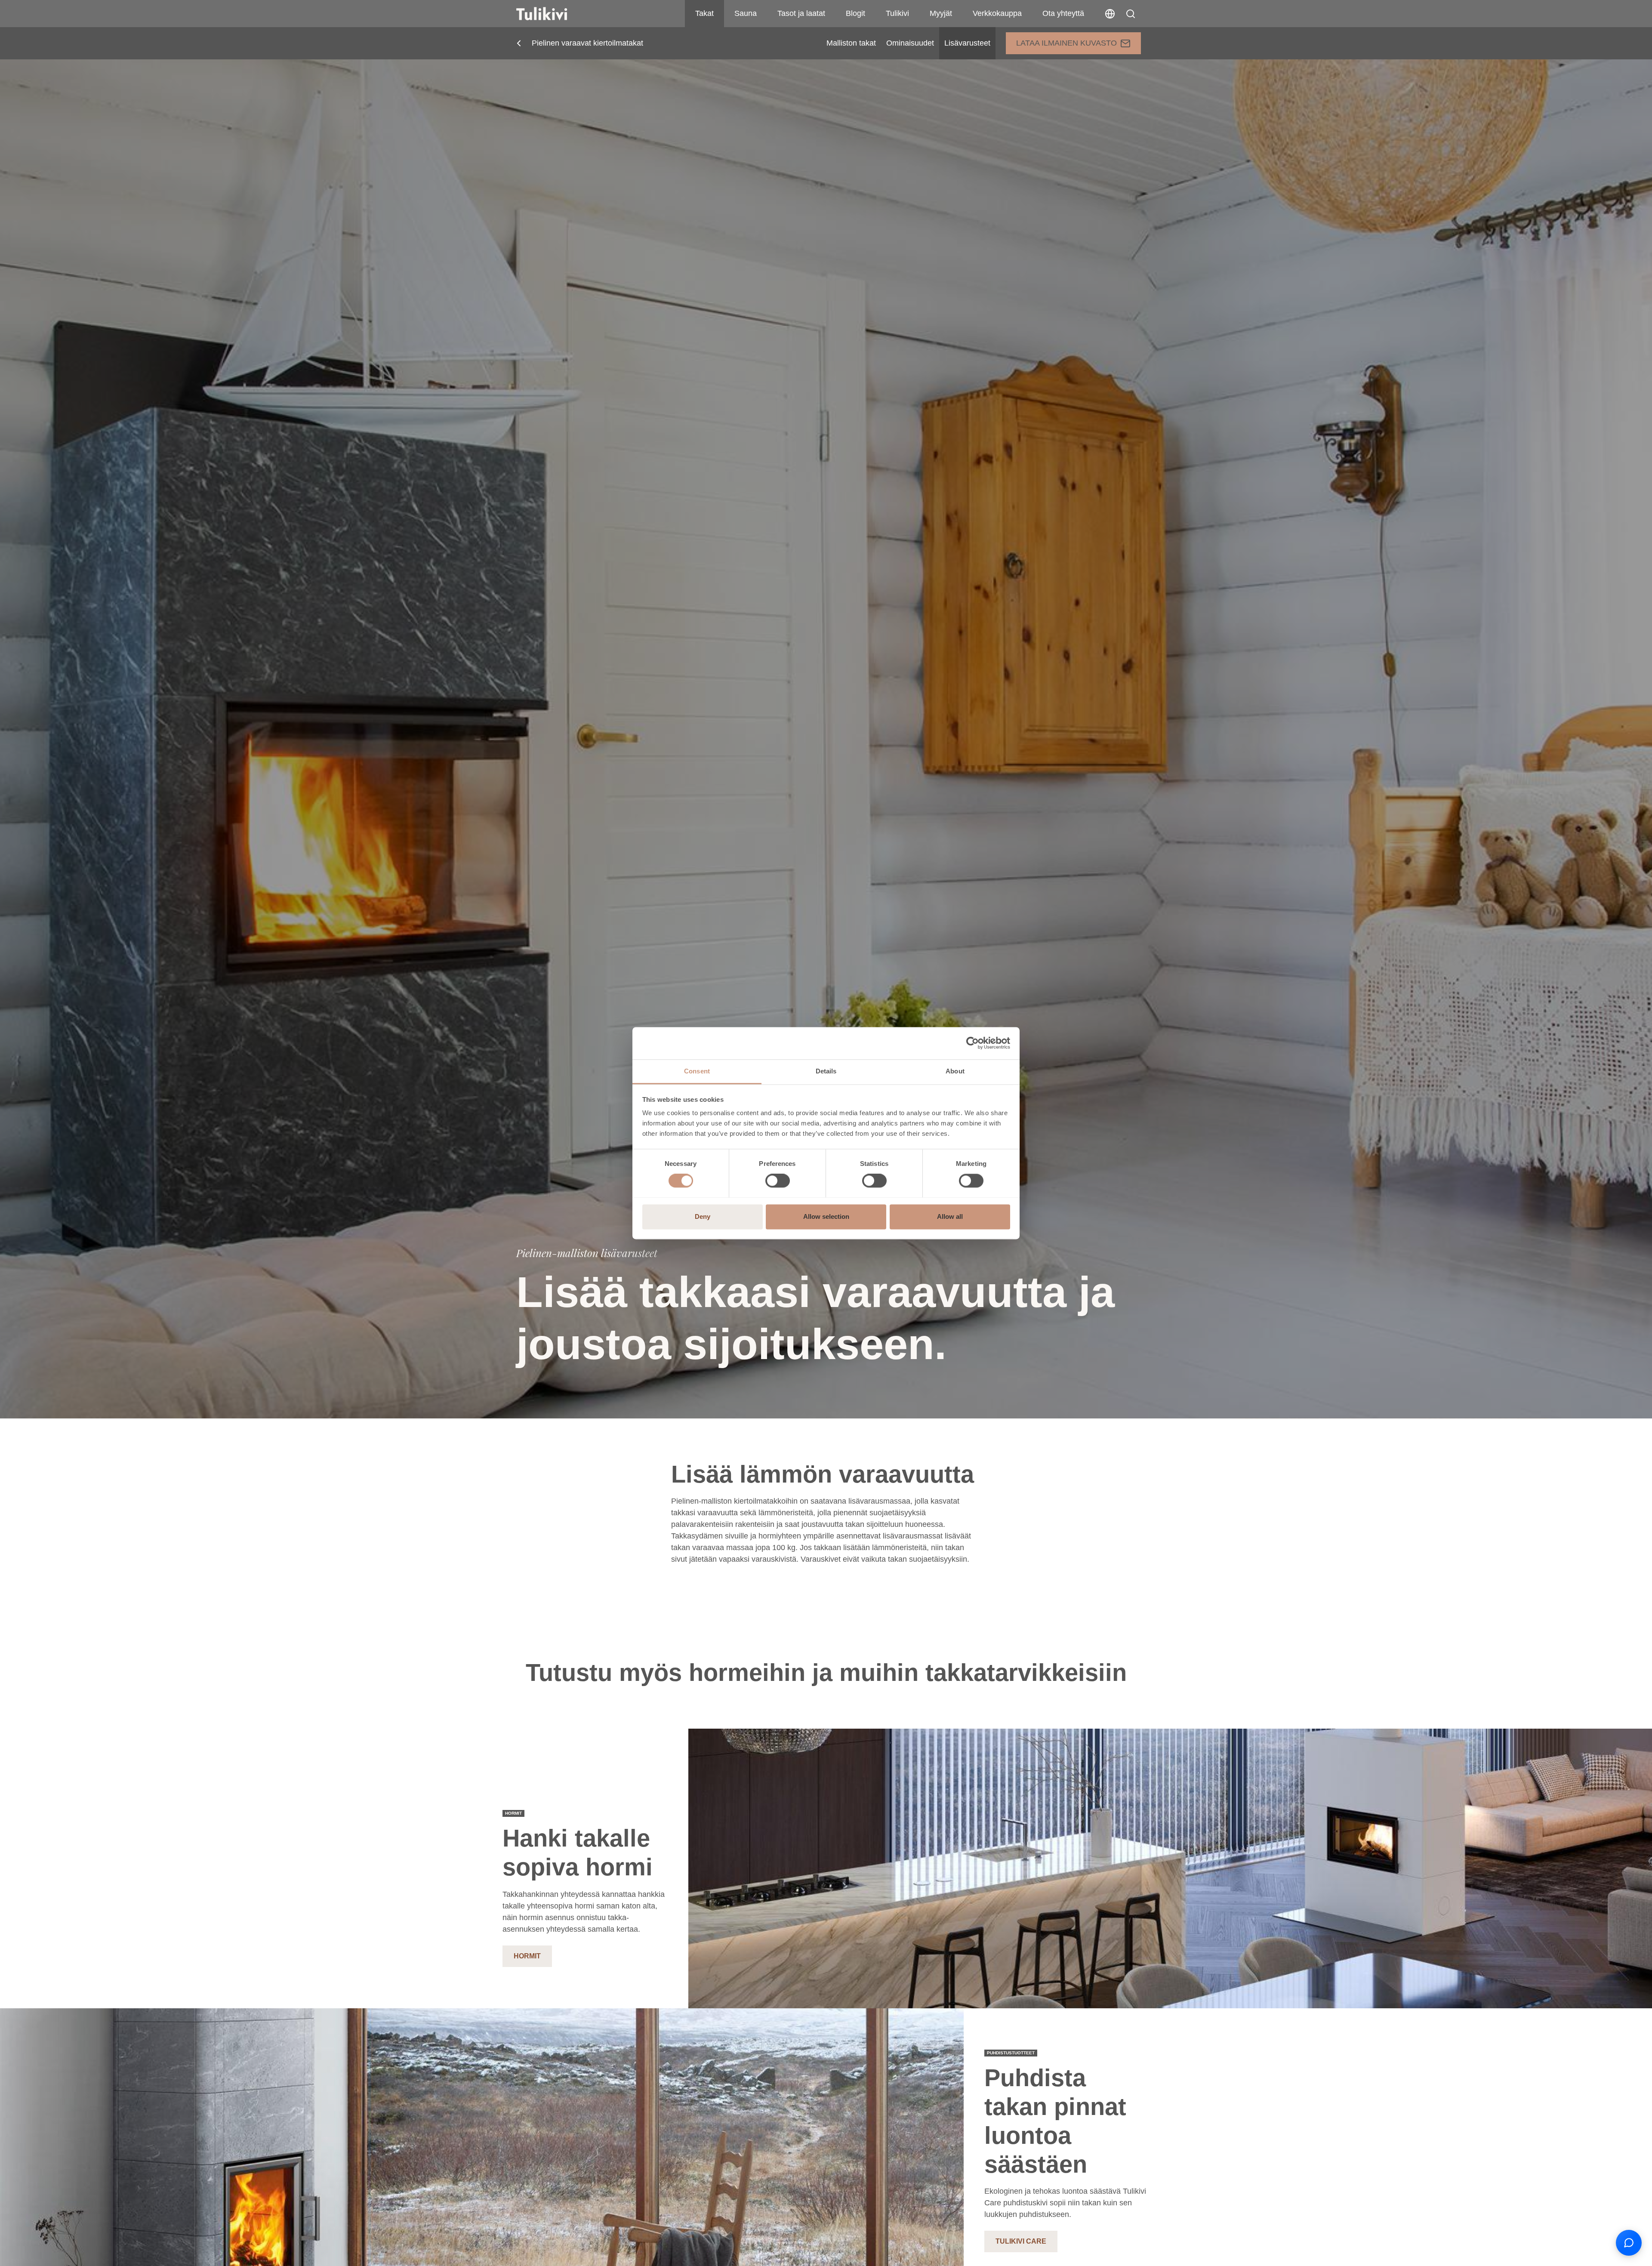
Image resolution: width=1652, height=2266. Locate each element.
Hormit (527, 1956)
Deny (703, 1216)
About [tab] (955, 1071)
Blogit (855, 13)
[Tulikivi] (553, 14)
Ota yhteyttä (1063, 13)
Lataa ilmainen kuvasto (1066, 43)
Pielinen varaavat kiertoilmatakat (587, 43)
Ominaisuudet (910, 43)
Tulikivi (897, 13)
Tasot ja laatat (801, 13)
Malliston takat (851, 43)
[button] (1131, 14)
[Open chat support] (1629, 2243)
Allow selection (826, 1216)
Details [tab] (826, 1071)
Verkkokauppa (997, 13)
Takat (704, 13)
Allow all (950, 1216)
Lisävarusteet (967, 43)
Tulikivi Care (1021, 2241)
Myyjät (941, 13)
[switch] (778, 1181)
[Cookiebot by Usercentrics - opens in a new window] (972, 1043)
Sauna (746, 13)
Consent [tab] (697, 1071)
